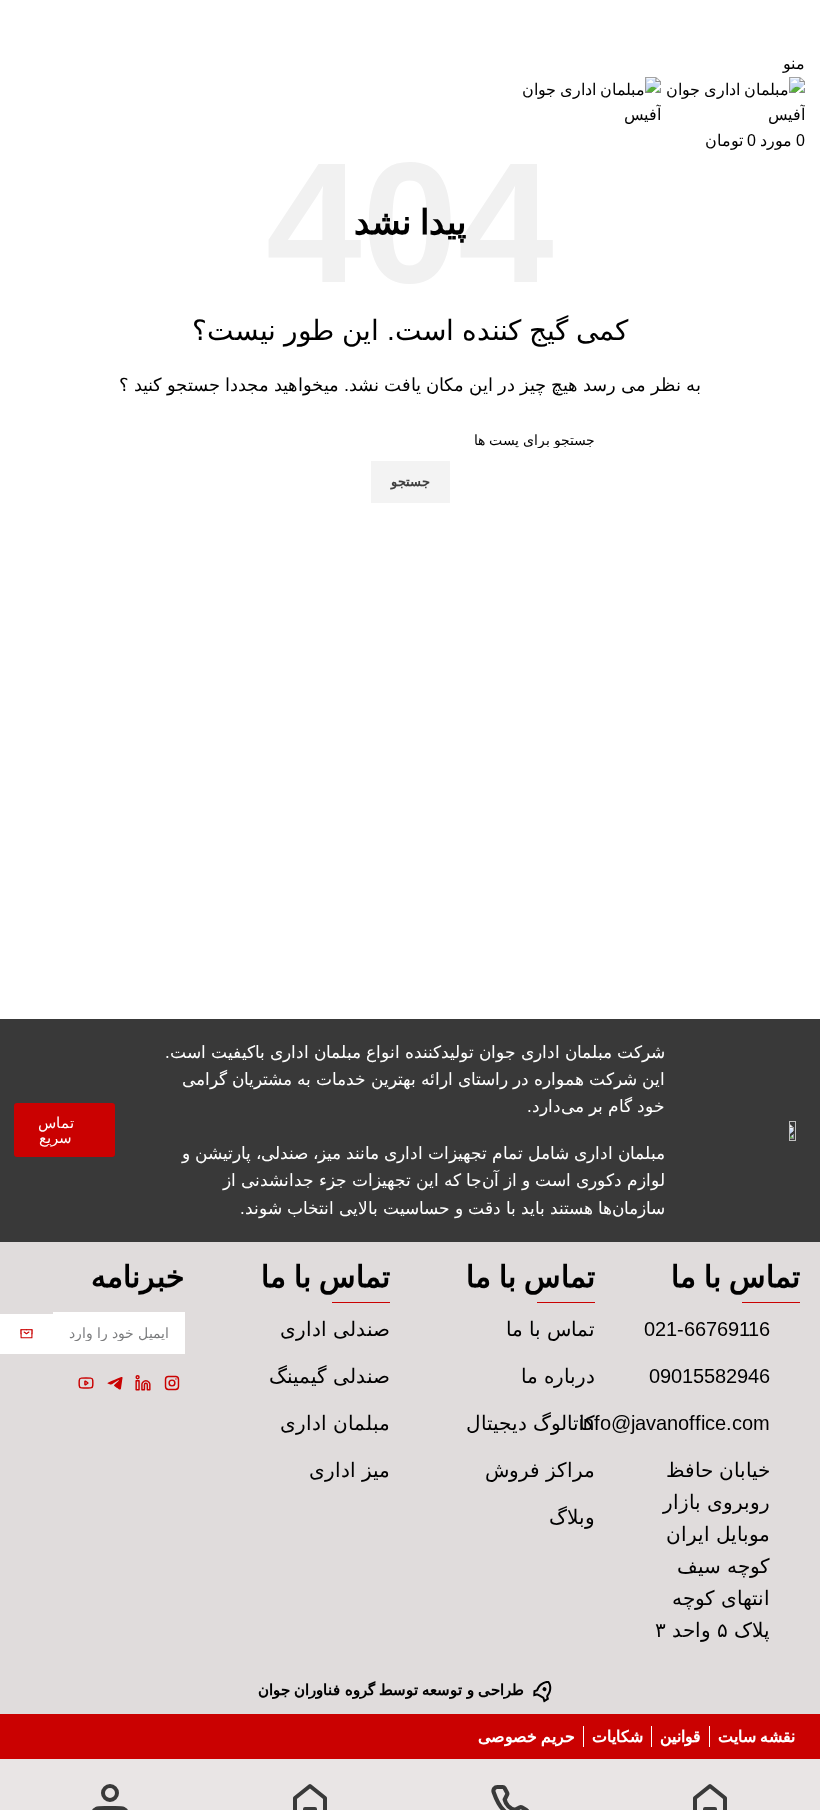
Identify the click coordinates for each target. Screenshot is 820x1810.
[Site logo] (733, 101)
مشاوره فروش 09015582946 (410, 12)
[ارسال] (26, 1334)
